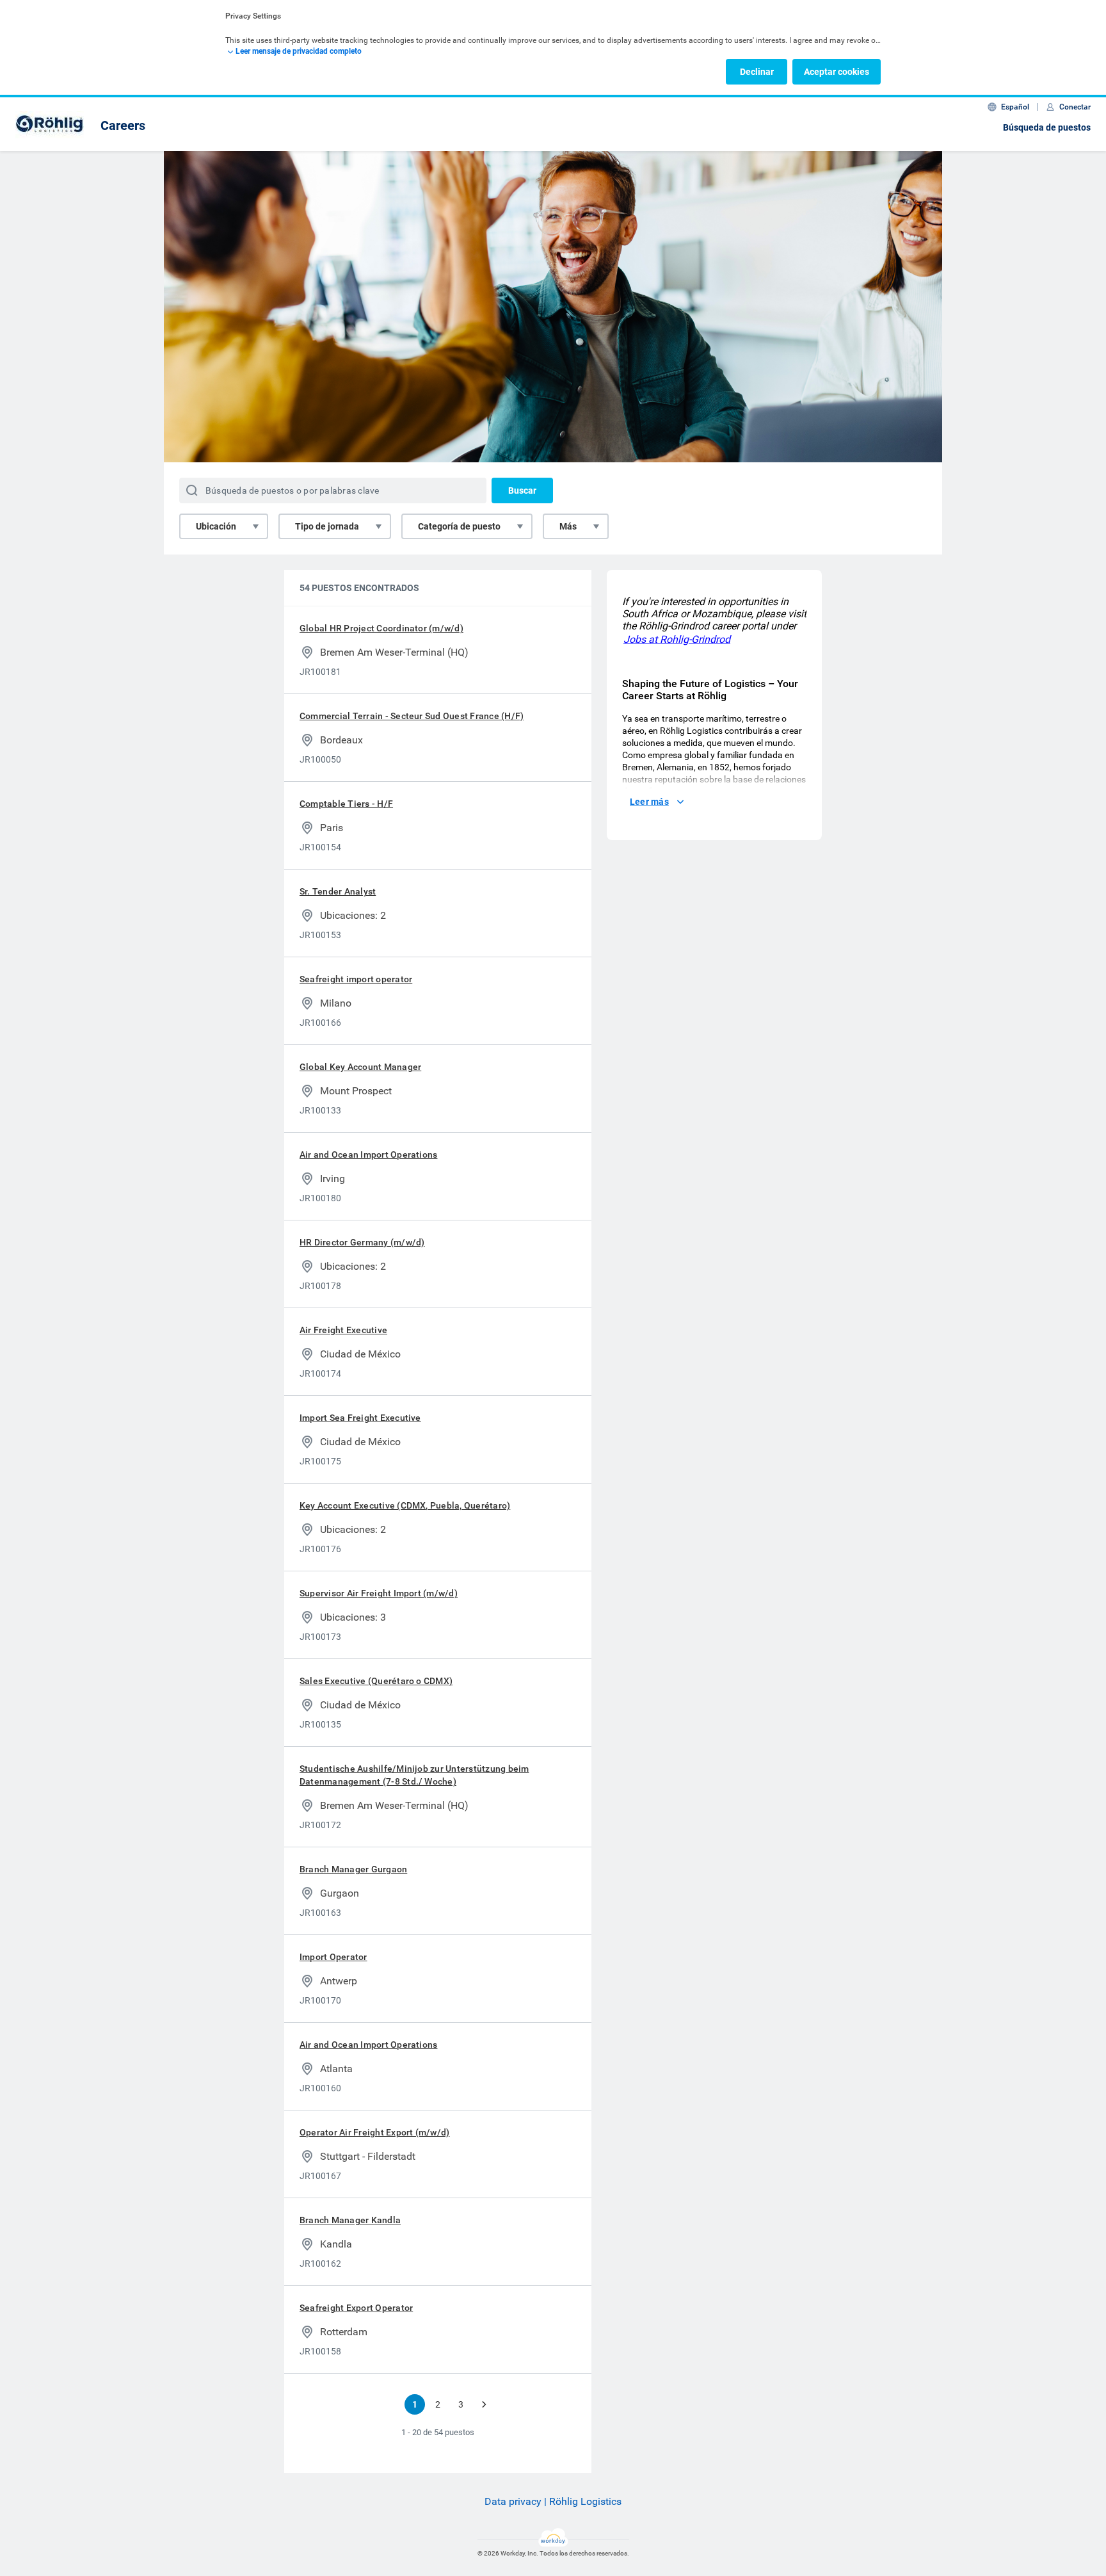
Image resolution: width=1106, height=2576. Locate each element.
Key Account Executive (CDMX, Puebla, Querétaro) (405, 1505)
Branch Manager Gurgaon (353, 1869)
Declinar (757, 72)
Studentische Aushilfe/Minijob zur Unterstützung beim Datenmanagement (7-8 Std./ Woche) (414, 1775)
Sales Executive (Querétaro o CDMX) (376, 1681)
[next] (484, 2404)
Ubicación (216, 526)
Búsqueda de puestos (1047, 127)
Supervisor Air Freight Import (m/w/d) (379, 1593)
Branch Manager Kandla (350, 2220)
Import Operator (333, 1957)
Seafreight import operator (356, 979)
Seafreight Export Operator (356, 2308)
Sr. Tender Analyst (338, 891)
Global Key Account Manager (360, 1067)
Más (568, 526)
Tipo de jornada (327, 526)
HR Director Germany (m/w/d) (362, 1242)
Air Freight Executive (343, 1330)
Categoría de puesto (459, 526)
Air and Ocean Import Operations (368, 1154)
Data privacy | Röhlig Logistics (553, 2501)
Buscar (522, 490)
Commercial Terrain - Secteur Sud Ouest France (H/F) (412, 716)
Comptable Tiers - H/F (346, 804)
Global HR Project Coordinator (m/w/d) (381, 628)
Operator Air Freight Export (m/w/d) (374, 2132)
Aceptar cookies (837, 72)
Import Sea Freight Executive (360, 1418)
